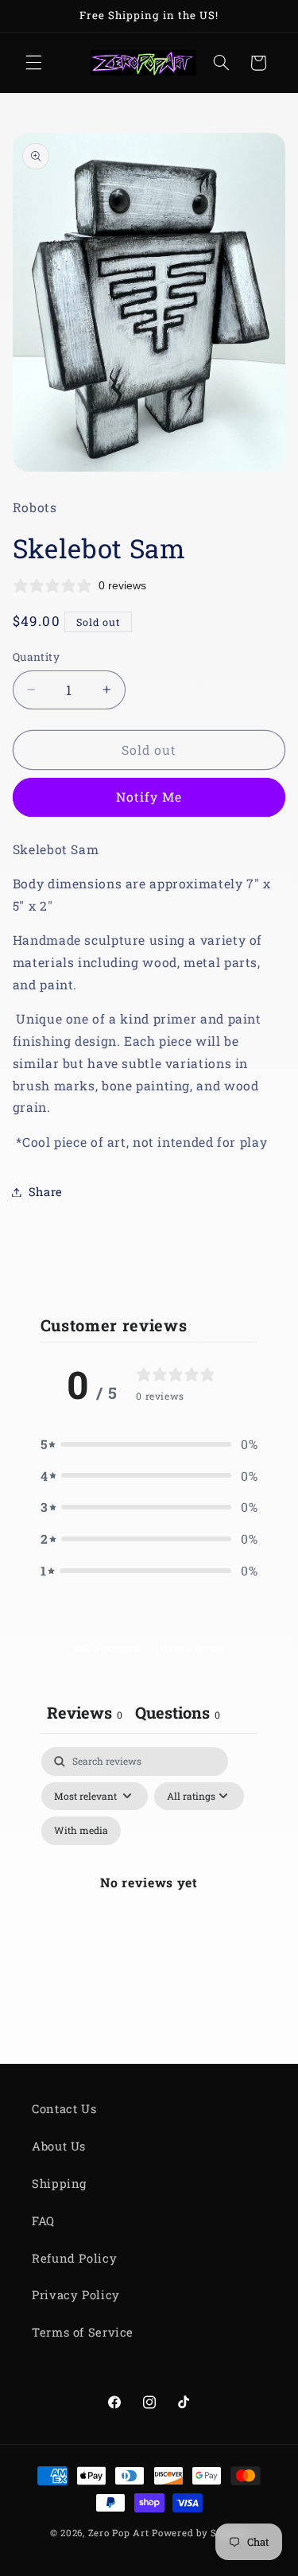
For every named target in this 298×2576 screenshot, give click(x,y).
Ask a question (107, 1648)
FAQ (43, 2221)
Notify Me (149, 797)
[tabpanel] (149, 1902)
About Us (59, 2146)
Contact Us (64, 2109)
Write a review (193, 1648)
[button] (33, 63)
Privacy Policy (76, 2295)
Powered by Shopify (200, 2533)
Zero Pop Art (119, 2533)
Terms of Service (83, 2332)
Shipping (59, 2184)
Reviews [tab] (85, 1712)
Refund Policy (74, 2258)
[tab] (178, 1714)
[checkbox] (81, 1831)
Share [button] (46, 1192)
